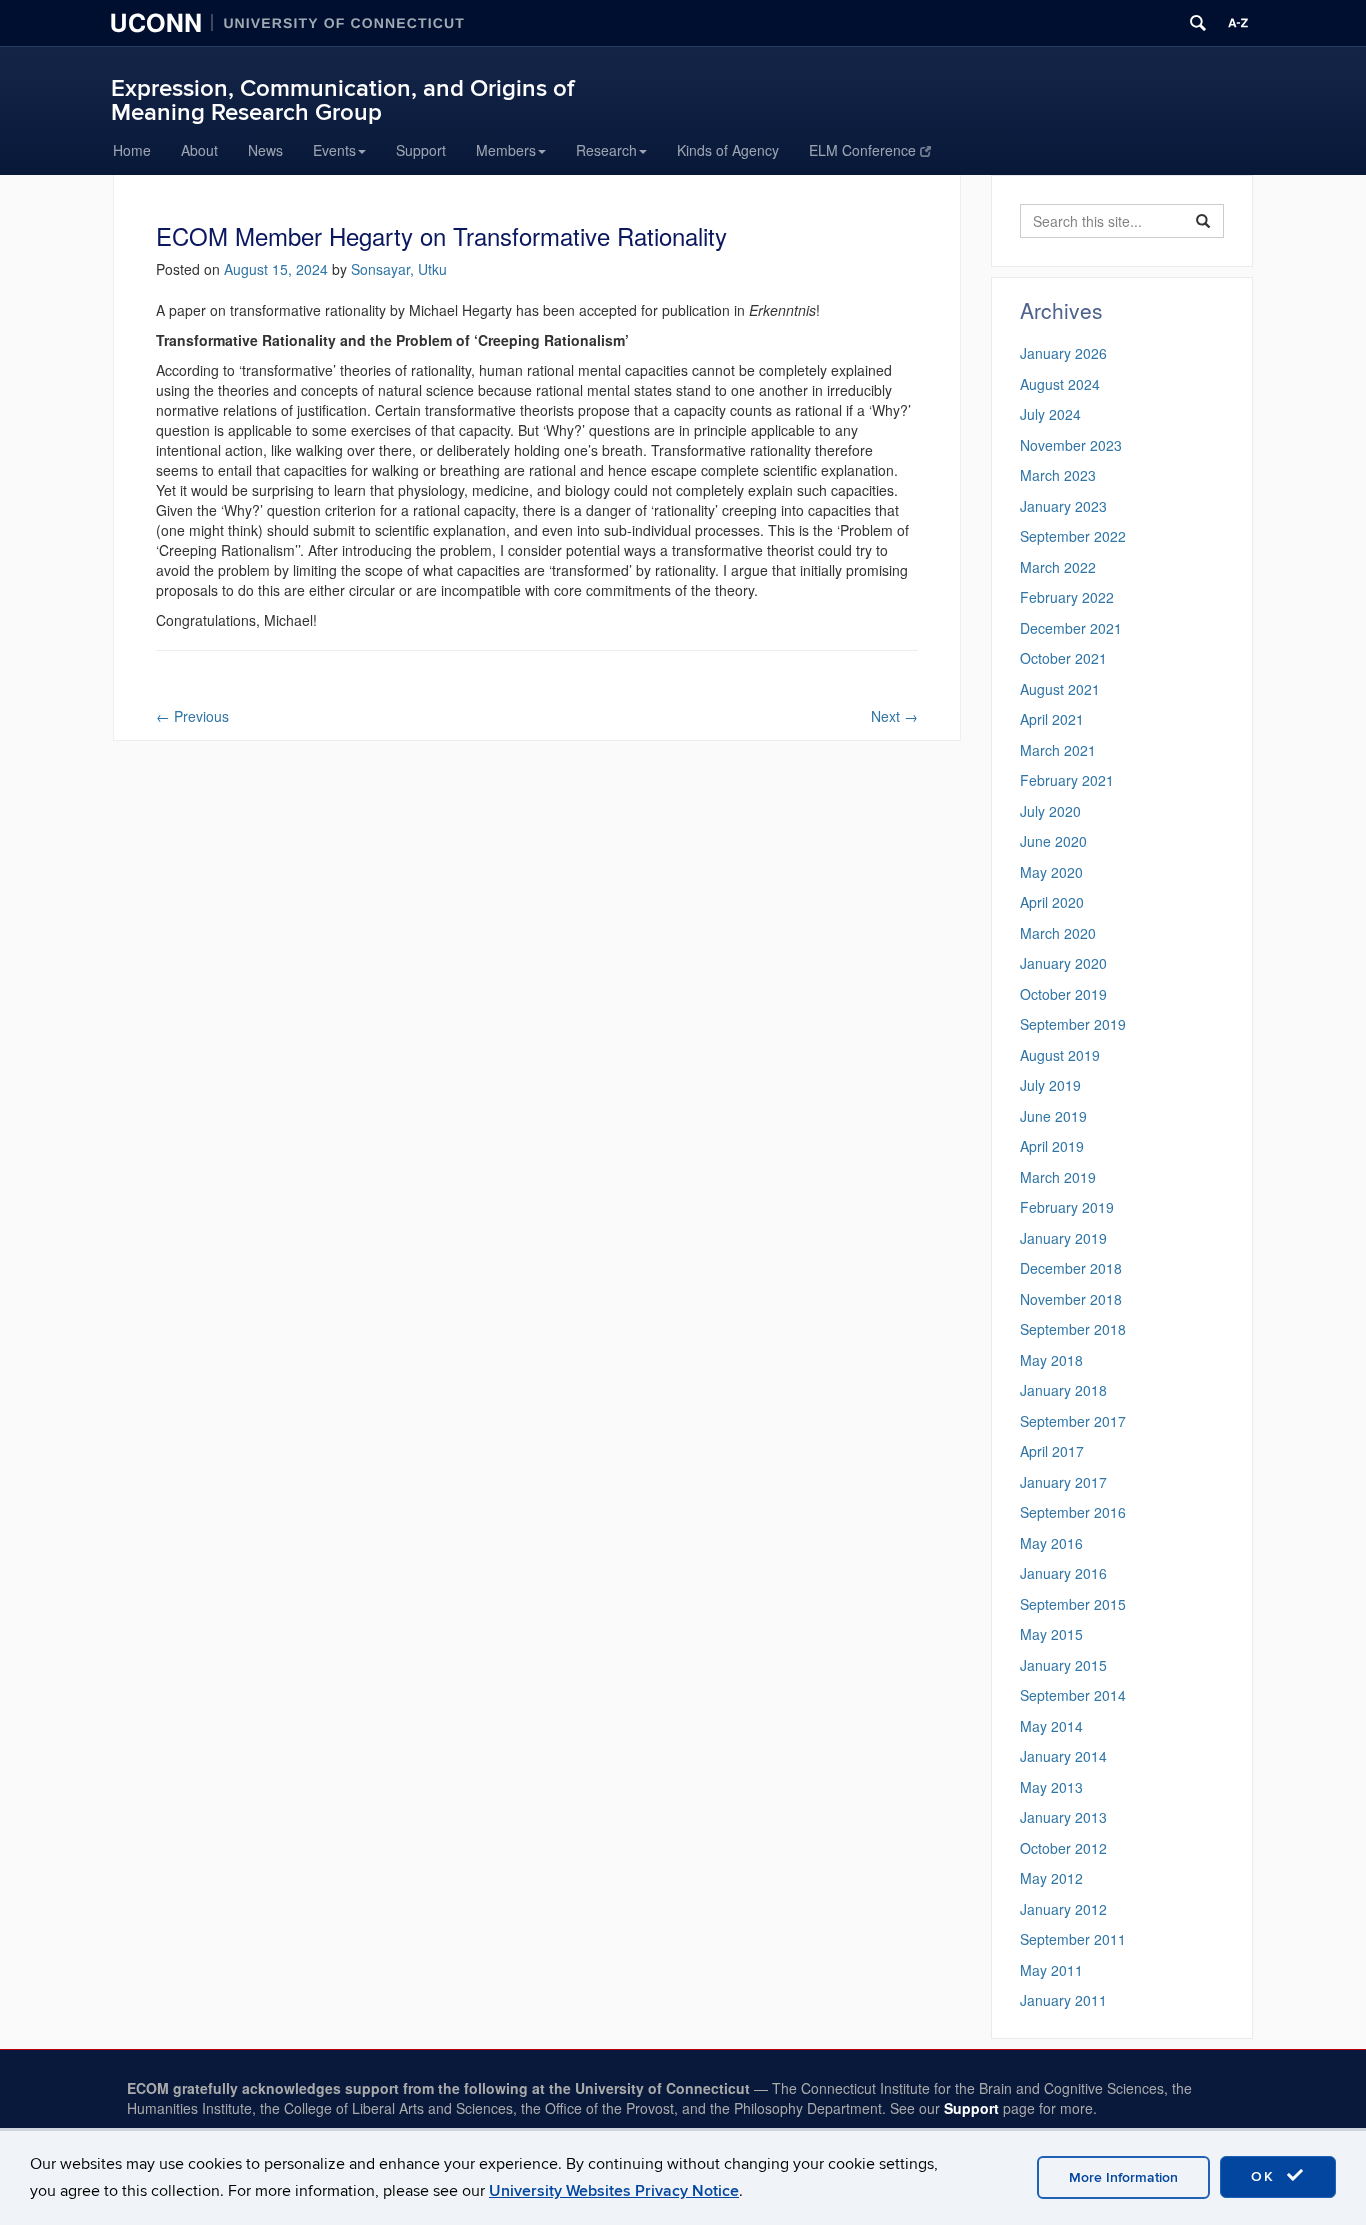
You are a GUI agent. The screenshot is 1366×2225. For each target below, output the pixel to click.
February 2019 (1067, 1207)
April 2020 (1052, 902)
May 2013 (1051, 1787)
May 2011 (1051, 1970)
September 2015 (1073, 1604)
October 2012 (1063, 1848)
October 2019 (1063, 994)
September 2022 (1073, 536)
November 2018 (1071, 1299)
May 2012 (1051, 1878)
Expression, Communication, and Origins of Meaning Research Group (342, 100)
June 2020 (1053, 841)
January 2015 (1063, 1665)
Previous (192, 716)
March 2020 (1058, 933)
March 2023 (1058, 475)
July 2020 (1050, 811)
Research (606, 150)
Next (894, 716)
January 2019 (1063, 1238)
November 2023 (1071, 445)
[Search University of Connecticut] (1198, 23)
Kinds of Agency (728, 150)
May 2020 (1051, 872)
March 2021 (1058, 750)
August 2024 (1060, 384)
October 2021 (1063, 658)
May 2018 (1051, 1360)
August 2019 (1060, 1055)
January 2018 (1063, 1390)
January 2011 (1063, 2000)
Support (421, 150)
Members (506, 150)
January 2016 (1063, 1573)
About (199, 150)
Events (334, 150)
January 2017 (1063, 1482)
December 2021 (1071, 628)
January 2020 (1063, 963)
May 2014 (1051, 1726)
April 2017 (1052, 1451)
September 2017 (1073, 1421)
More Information (1123, 2177)
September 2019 (1073, 1024)
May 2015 (1051, 1634)
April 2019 (1052, 1146)
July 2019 (1050, 1085)
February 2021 (1067, 780)
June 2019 (1053, 1116)
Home (132, 150)
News (265, 150)
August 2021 (1060, 689)
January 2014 (1063, 1756)
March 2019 (1058, 1177)
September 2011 (1073, 1939)
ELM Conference (862, 150)
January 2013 (1063, 1817)
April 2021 (1052, 719)
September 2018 (1073, 1329)
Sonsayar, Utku (399, 269)
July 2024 (1050, 414)
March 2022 (1058, 567)
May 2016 (1051, 1543)
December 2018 (1071, 1268)
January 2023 (1063, 506)
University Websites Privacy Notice (614, 2191)
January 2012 (1063, 1909)
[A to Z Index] (1238, 23)
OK (1266, 2176)
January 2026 (1063, 353)
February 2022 (1067, 597)
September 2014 (1073, 1695)
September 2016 (1073, 1512)
